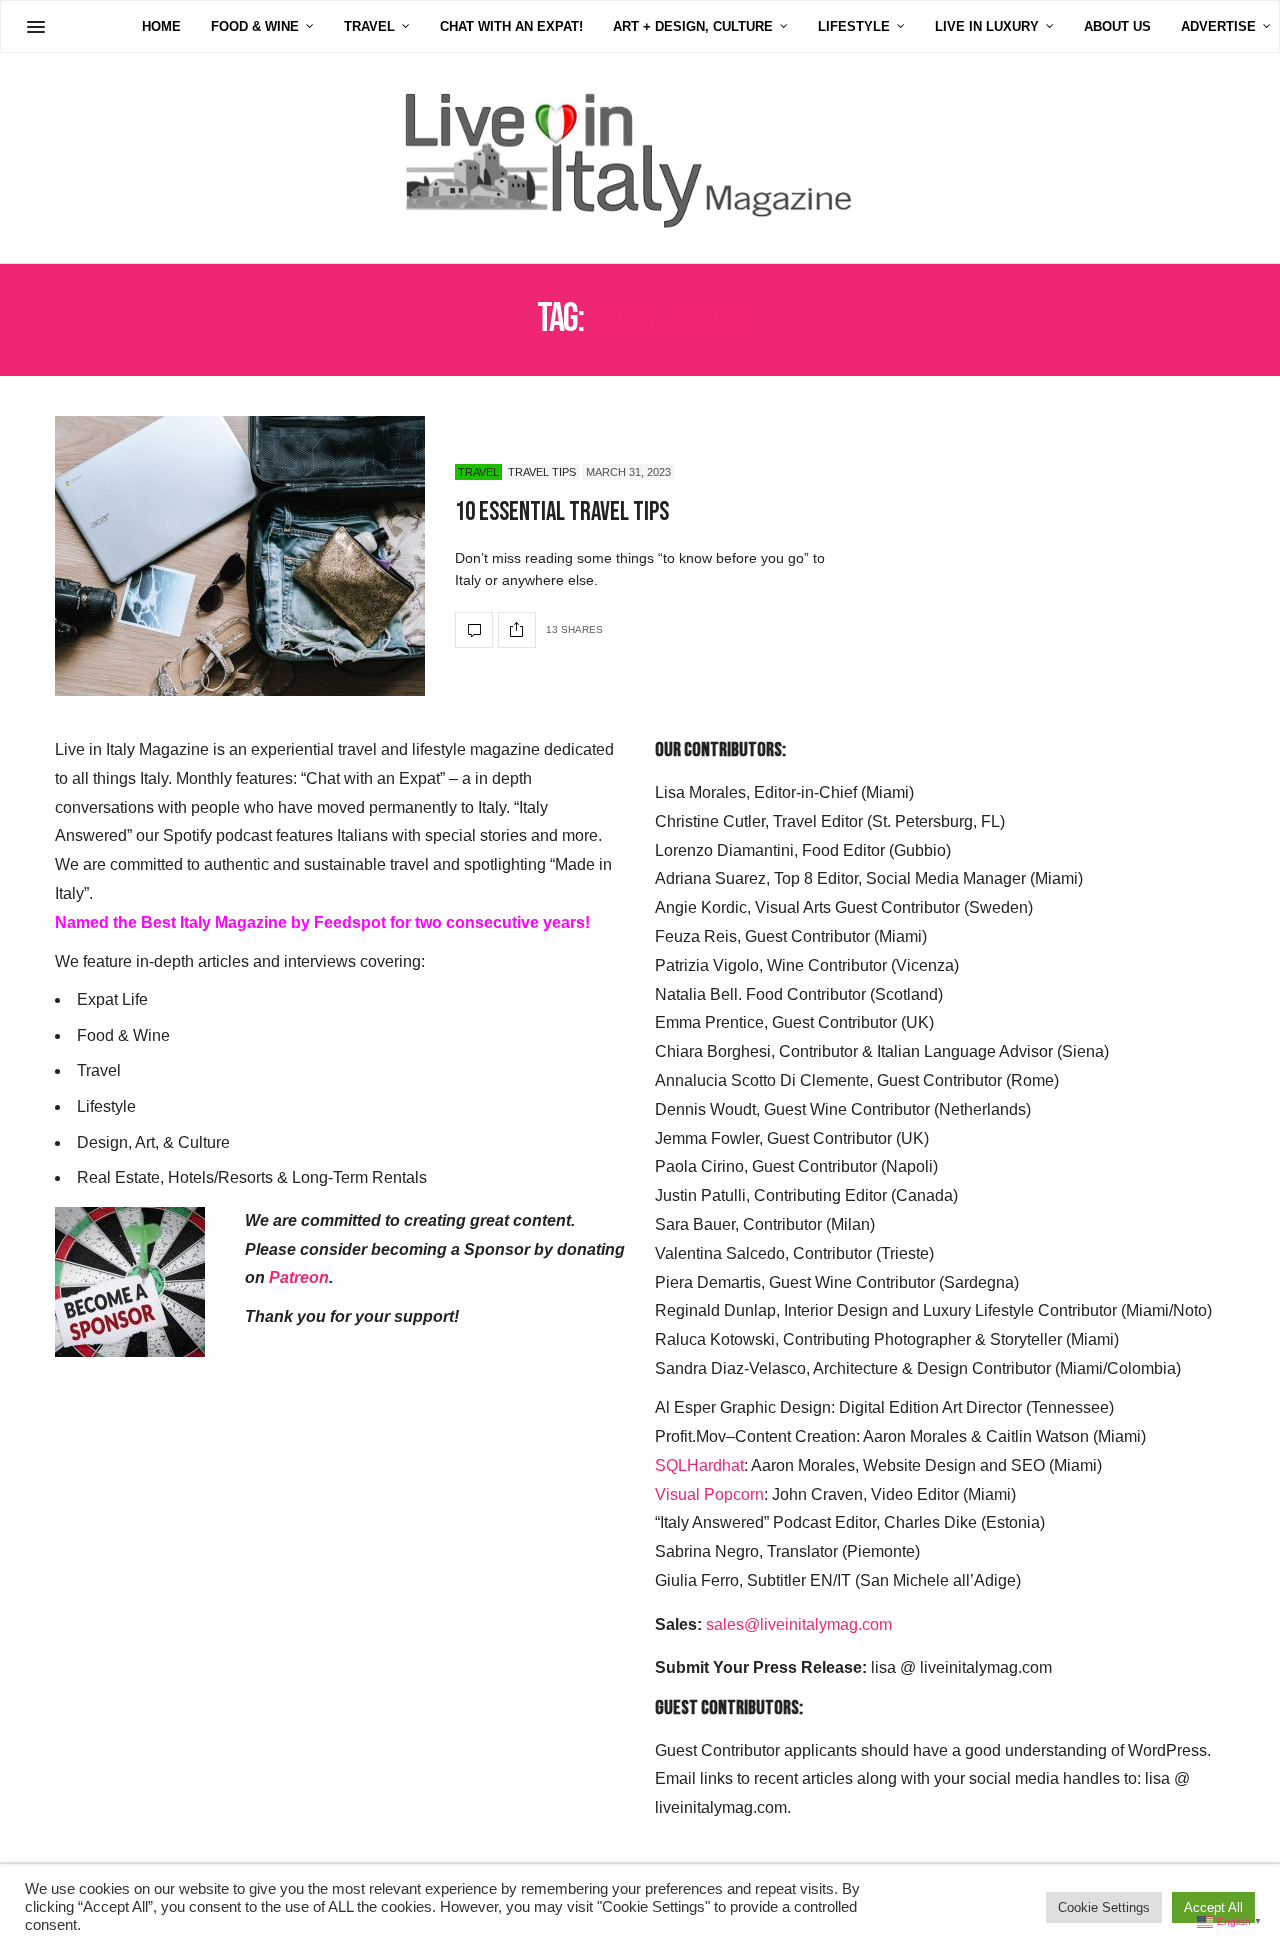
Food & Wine (255, 26)
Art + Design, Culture (693, 26)
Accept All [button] (1213, 1907)
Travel (369, 26)
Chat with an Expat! (511, 26)
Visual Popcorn (709, 1494)
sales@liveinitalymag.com (799, 1624)
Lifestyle (854, 26)
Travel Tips (542, 472)
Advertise (1218, 26)
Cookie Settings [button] (1104, 1907)
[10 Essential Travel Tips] (240, 556)
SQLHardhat (699, 1465)
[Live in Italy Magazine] (639, 158)
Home (161, 26)
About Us (1117, 26)
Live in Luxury (987, 26)
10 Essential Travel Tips (562, 512)
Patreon (299, 1277)
